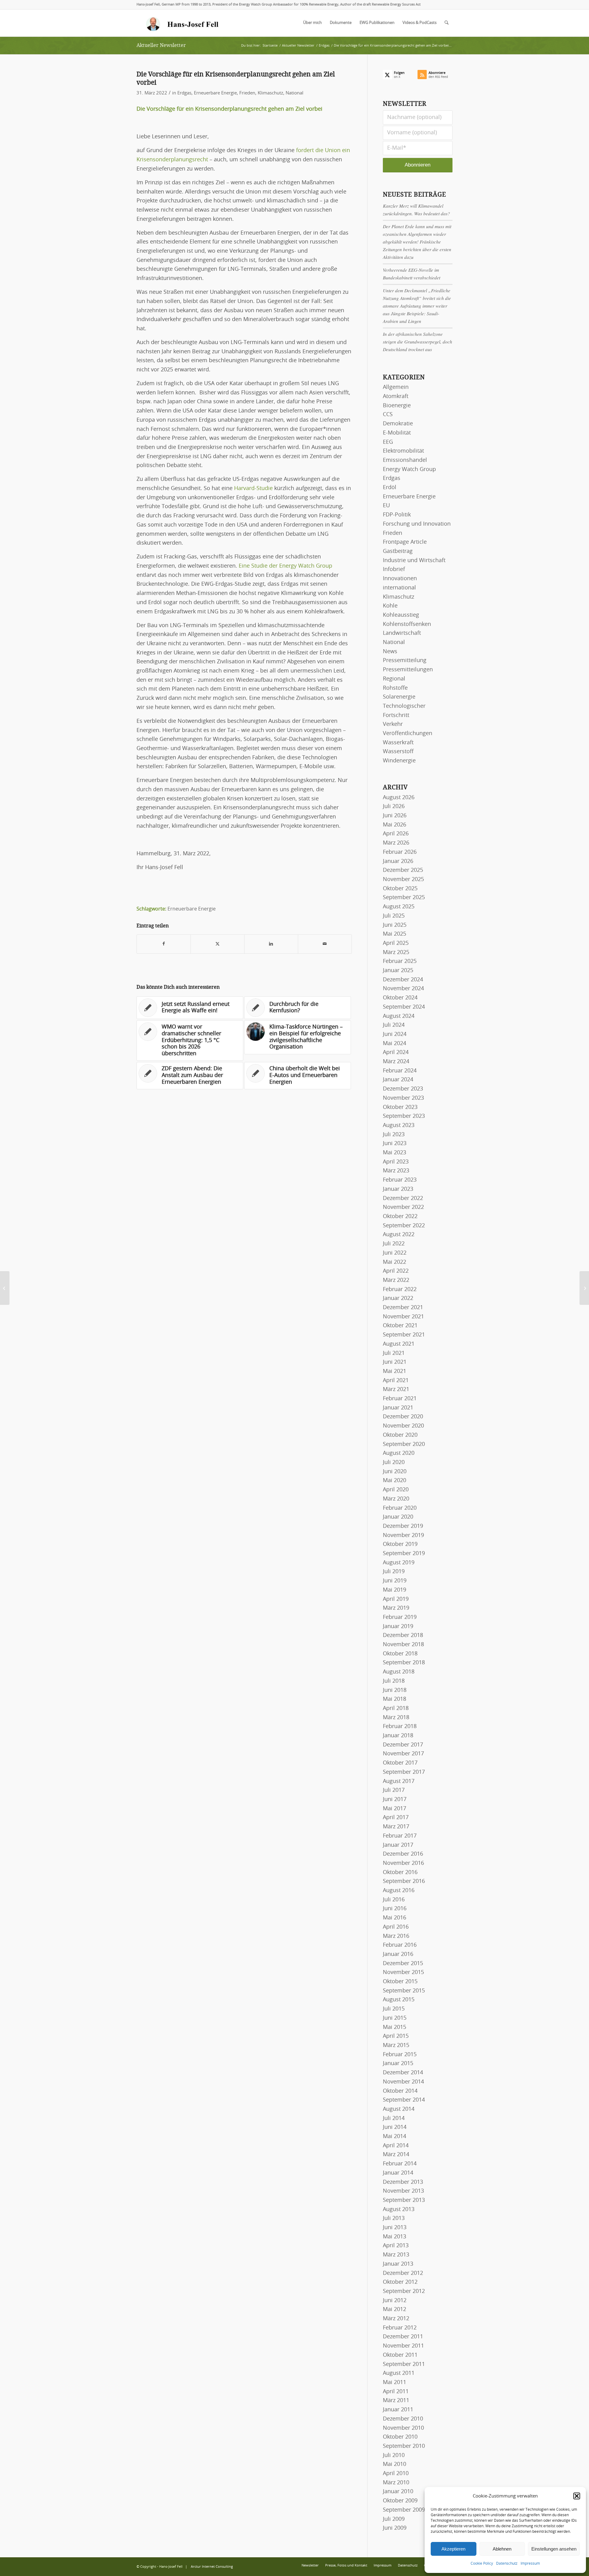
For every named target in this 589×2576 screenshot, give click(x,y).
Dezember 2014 (403, 2073)
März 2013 (396, 2255)
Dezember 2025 (403, 870)
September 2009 (404, 2510)
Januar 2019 (398, 1627)
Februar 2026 (400, 852)
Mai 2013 (395, 2237)
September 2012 (404, 2291)
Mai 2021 (395, 1371)
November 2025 (403, 880)
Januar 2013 (398, 2264)
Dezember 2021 (403, 1308)
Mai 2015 (395, 2027)
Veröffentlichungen (408, 734)
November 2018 (403, 1645)
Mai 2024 (395, 1044)
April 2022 (396, 1271)
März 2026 (396, 843)
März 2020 (396, 1499)
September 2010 (404, 2446)
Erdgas (184, 93)
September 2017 (404, 1772)
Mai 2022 (395, 1262)
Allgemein (396, 387)
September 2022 (404, 1226)
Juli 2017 (394, 1790)
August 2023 (399, 1125)
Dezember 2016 (403, 1854)
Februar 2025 (400, 961)
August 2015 (399, 2000)
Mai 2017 (395, 1809)
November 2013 (403, 2191)
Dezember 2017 (403, 1745)
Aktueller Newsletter (161, 45)
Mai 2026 (395, 825)
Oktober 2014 (400, 2091)
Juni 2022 (395, 1253)
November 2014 (403, 2082)
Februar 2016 (400, 1945)
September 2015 (404, 1991)
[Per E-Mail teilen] (325, 944)
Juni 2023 (395, 1144)
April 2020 (396, 1490)
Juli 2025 (394, 916)
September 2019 (404, 1554)
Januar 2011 (398, 2410)
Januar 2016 (398, 1954)
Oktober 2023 (400, 1107)
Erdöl (390, 488)
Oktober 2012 (400, 2282)
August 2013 (399, 2210)
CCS (388, 415)
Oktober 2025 (400, 889)
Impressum (530, 2563)
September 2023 (404, 1116)
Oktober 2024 (400, 998)
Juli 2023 (394, 1135)
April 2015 (396, 2036)
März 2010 (396, 2483)
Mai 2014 (395, 2137)
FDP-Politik (397, 515)
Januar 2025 (398, 971)
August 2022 (399, 1235)
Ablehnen (502, 2549)
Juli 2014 (394, 2118)
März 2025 (396, 953)
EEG (388, 442)
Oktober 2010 (400, 2437)
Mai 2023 (395, 1153)
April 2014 (396, 2146)
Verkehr (393, 724)
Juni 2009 (395, 2528)
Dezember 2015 (403, 1964)
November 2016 (403, 1863)
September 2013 (404, 2200)
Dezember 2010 (403, 2419)
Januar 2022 (398, 1298)
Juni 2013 (395, 2228)
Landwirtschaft (402, 633)
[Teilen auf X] (218, 944)
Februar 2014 (400, 2164)
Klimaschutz (270, 93)
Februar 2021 (400, 1399)
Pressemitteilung (405, 661)
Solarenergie (399, 697)
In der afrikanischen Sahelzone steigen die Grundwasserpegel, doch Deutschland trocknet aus (418, 342)
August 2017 (399, 1781)
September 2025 (404, 898)
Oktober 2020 (400, 1435)
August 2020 (399, 1453)
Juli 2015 (394, 2009)
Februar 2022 (400, 1290)
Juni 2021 (395, 1362)
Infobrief (394, 569)
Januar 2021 (398, 1408)
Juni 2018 (395, 1690)
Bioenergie (397, 406)
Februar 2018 (400, 1727)
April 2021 (396, 1381)
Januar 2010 (398, 2492)
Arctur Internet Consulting (212, 2567)
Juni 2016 (395, 1909)
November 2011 (403, 2346)
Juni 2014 (395, 2127)
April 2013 (396, 2246)
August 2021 (399, 1344)
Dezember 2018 (403, 1635)
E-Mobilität (397, 433)
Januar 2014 (398, 2173)
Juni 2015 (395, 2018)
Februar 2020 (400, 1508)
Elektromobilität (403, 451)
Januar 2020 (398, 1517)
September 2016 (404, 1881)
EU (386, 506)
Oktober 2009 (400, 2501)
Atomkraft (396, 397)
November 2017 (403, 1754)
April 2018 (396, 1708)
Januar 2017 (398, 1845)
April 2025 (396, 943)
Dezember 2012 (403, 2273)
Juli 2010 (394, 2455)
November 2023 (403, 1098)
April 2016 (396, 1927)
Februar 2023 (400, 1180)
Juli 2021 (394, 1353)
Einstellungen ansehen (554, 2549)
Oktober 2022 (400, 1217)
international (399, 588)
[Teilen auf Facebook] (164, 944)
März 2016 (396, 1936)
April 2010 (396, 2474)
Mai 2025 (395, 934)
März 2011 (396, 2401)
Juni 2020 (395, 1472)
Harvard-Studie (253, 489)
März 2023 (396, 1171)
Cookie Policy (482, 2563)
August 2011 (399, 2373)
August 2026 (399, 798)
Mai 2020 (395, 1481)
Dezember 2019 (403, 1526)
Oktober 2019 (400, 1544)
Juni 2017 (395, 1800)
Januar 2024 (398, 1080)
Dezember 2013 (403, 2182)
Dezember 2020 (403, 1417)
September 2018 (404, 1663)
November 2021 (403, 1317)
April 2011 (396, 2392)
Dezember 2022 (403, 1198)
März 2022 (396, 1280)
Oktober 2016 (400, 1873)
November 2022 (403, 1207)
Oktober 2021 (400, 1326)
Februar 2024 (400, 1071)
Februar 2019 (400, 1617)
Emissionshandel (405, 460)
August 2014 (399, 2109)
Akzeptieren (453, 2549)
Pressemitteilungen (408, 670)
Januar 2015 (398, 2064)
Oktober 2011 (400, 2355)
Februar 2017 (400, 1836)
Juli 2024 (394, 1025)
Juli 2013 (394, 2218)
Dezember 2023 (403, 1089)
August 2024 (399, 1016)
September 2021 (404, 1335)
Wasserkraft (398, 743)
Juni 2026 (395, 816)
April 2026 (396, 834)
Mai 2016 (395, 1918)
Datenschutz (507, 2563)
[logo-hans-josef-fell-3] (183, 23)
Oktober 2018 (400, 1654)
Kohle (390, 606)
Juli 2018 (394, 1681)
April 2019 (396, 1599)
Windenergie (399, 761)
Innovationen (400, 579)
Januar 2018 (398, 1736)
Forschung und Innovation (417, 524)
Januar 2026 (398, 861)
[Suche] (447, 23)
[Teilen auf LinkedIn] (271, 944)
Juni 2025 (395, 925)
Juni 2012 (395, 2301)
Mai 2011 (395, 2382)
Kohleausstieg (401, 615)
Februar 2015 (400, 2055)
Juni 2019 (395, 1581)
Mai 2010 (395, 2464)
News (390, 652)
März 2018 (396, 1718)
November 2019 (403, 1535)
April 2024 (396, 1052)
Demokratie (398, 424)
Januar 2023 (398, 1189)
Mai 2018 (395, 1699)
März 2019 (396, 1608)
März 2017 (396, 1827)
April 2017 (396, 1818)
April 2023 (396, 1162)
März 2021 (396, 1390)
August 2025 (399, 907)
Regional (394, 679)
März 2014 (396, 2155)
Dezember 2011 (403, 2337)
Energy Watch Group (409, 470)
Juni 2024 (395, 1034)
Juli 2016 (394, 1900)
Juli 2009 (394, 2519)
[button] (577, 2496)
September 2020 (404, 1444)
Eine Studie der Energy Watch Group (285, 566)
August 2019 (399, 1563)
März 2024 (396, 1062)
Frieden (247, 93)
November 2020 (403, 1426)
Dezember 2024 (403, 980)
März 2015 (396, 2045)
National (294, 93)
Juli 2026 (394, 807)
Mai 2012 (395, 2310)
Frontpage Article (405, 542)
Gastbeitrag (398, 551)
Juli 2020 (394, 1462)
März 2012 (396, 2319)
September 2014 (404, 2100)
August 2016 (399, 1891)
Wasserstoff (398, 752)
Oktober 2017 (400, 1763)
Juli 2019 (394, 1572)
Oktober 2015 (400, 1982)
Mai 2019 (395, 1590)
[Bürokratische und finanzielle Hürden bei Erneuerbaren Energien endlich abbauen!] (5, 1288)
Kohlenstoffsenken (407, 624)
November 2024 (403, 989)
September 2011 (404, 2364)
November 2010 (403, 2428)
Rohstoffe (395, 688)
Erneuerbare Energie (215, 93)
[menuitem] (312, 23)
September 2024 (404, 1007)
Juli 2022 (394, 1244)
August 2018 (399, 1672)
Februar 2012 (400, 2328)
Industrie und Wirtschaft (414, 561)
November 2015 (403, 1972)
